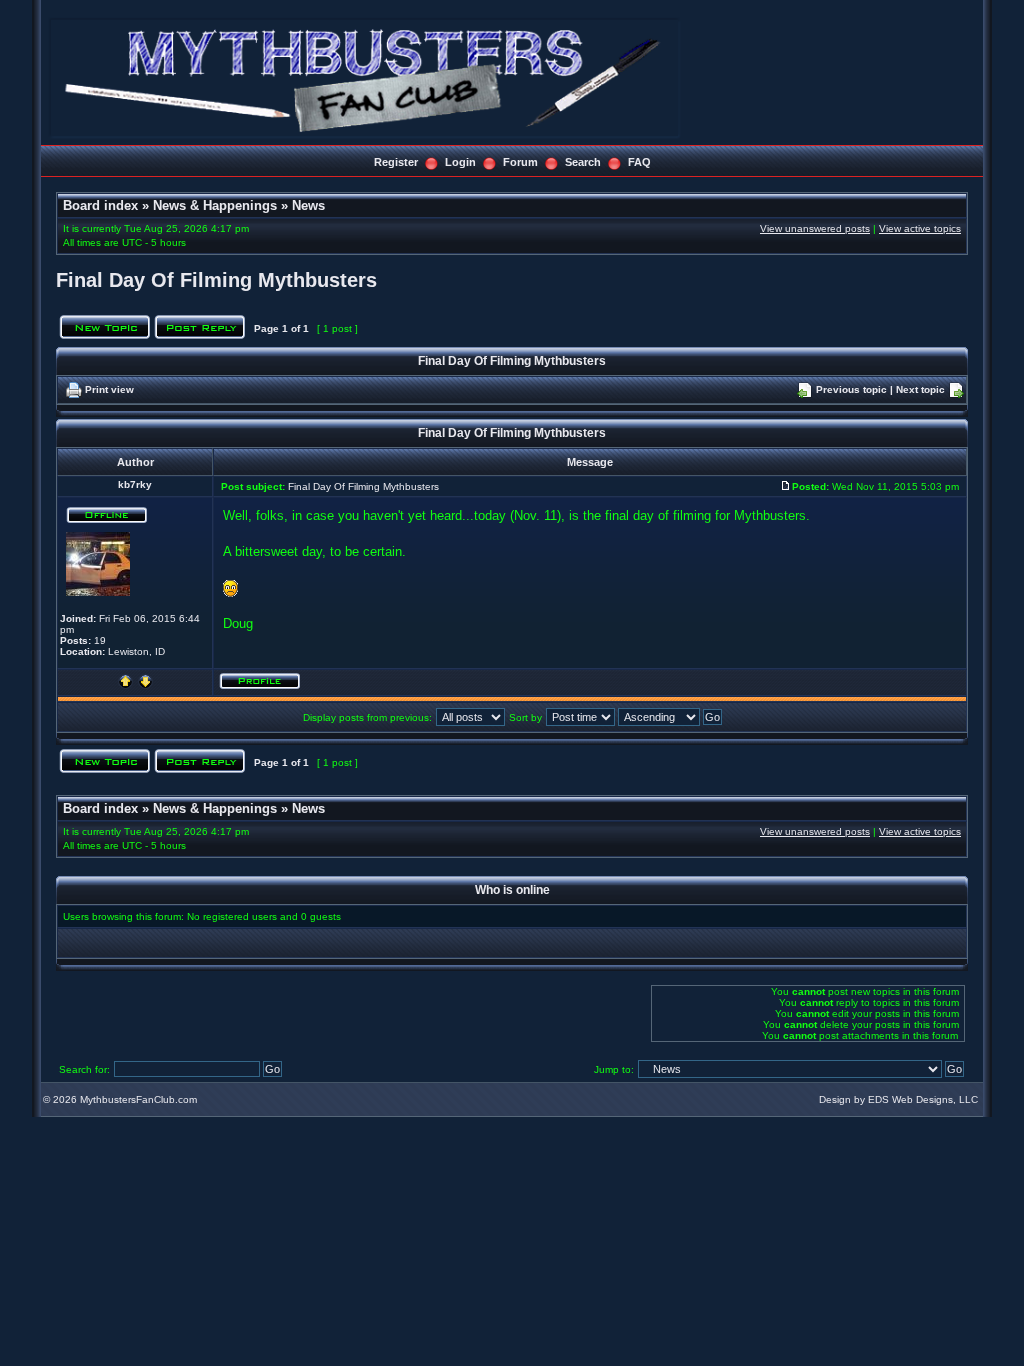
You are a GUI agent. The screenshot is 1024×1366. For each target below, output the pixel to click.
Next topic (920, 389)
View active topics (920, 228)
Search (583, 162)
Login (460, 162)
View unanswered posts (815, 228)
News (308, 205)
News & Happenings (215, 205)
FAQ (639, 162)
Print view (109, 389)
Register (396, 162)
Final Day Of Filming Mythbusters (216, 280)
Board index (100, 205)
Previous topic (851, 389)
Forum (520, 162)
